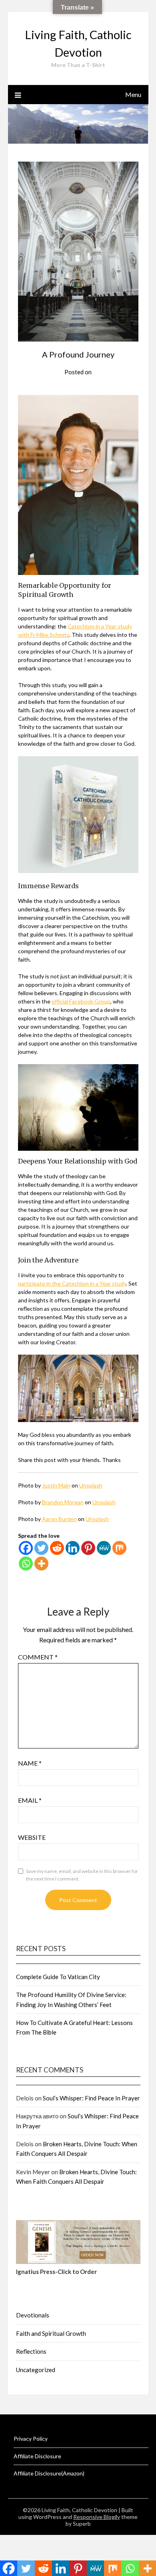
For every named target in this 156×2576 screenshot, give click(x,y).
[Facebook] (26, 1548)
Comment (38, 1657)
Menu (133, 94)
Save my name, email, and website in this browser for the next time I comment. (82, 1875)
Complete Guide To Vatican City (58, 1977)
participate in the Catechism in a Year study (72, 1283)
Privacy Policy (31, 2439)
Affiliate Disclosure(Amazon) (49, 2473)
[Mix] (119, 1548)
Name (30, 1763)
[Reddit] (57, 1548)
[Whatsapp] (26, 1564)
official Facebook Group (81, 1001)
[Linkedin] (73, 1548)
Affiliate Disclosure (37, 2456)
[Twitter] (41, 1548)
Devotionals (33, 2315)
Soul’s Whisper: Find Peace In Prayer (91, 2098)
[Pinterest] (88, 1548)
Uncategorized (36, 2370)
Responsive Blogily (97, 2517)
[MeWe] (104, 1548)
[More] (41, 1564)
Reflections (31, 2351)
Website (32, 1837)
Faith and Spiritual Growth (51, 2333)
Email (30, 1800)
